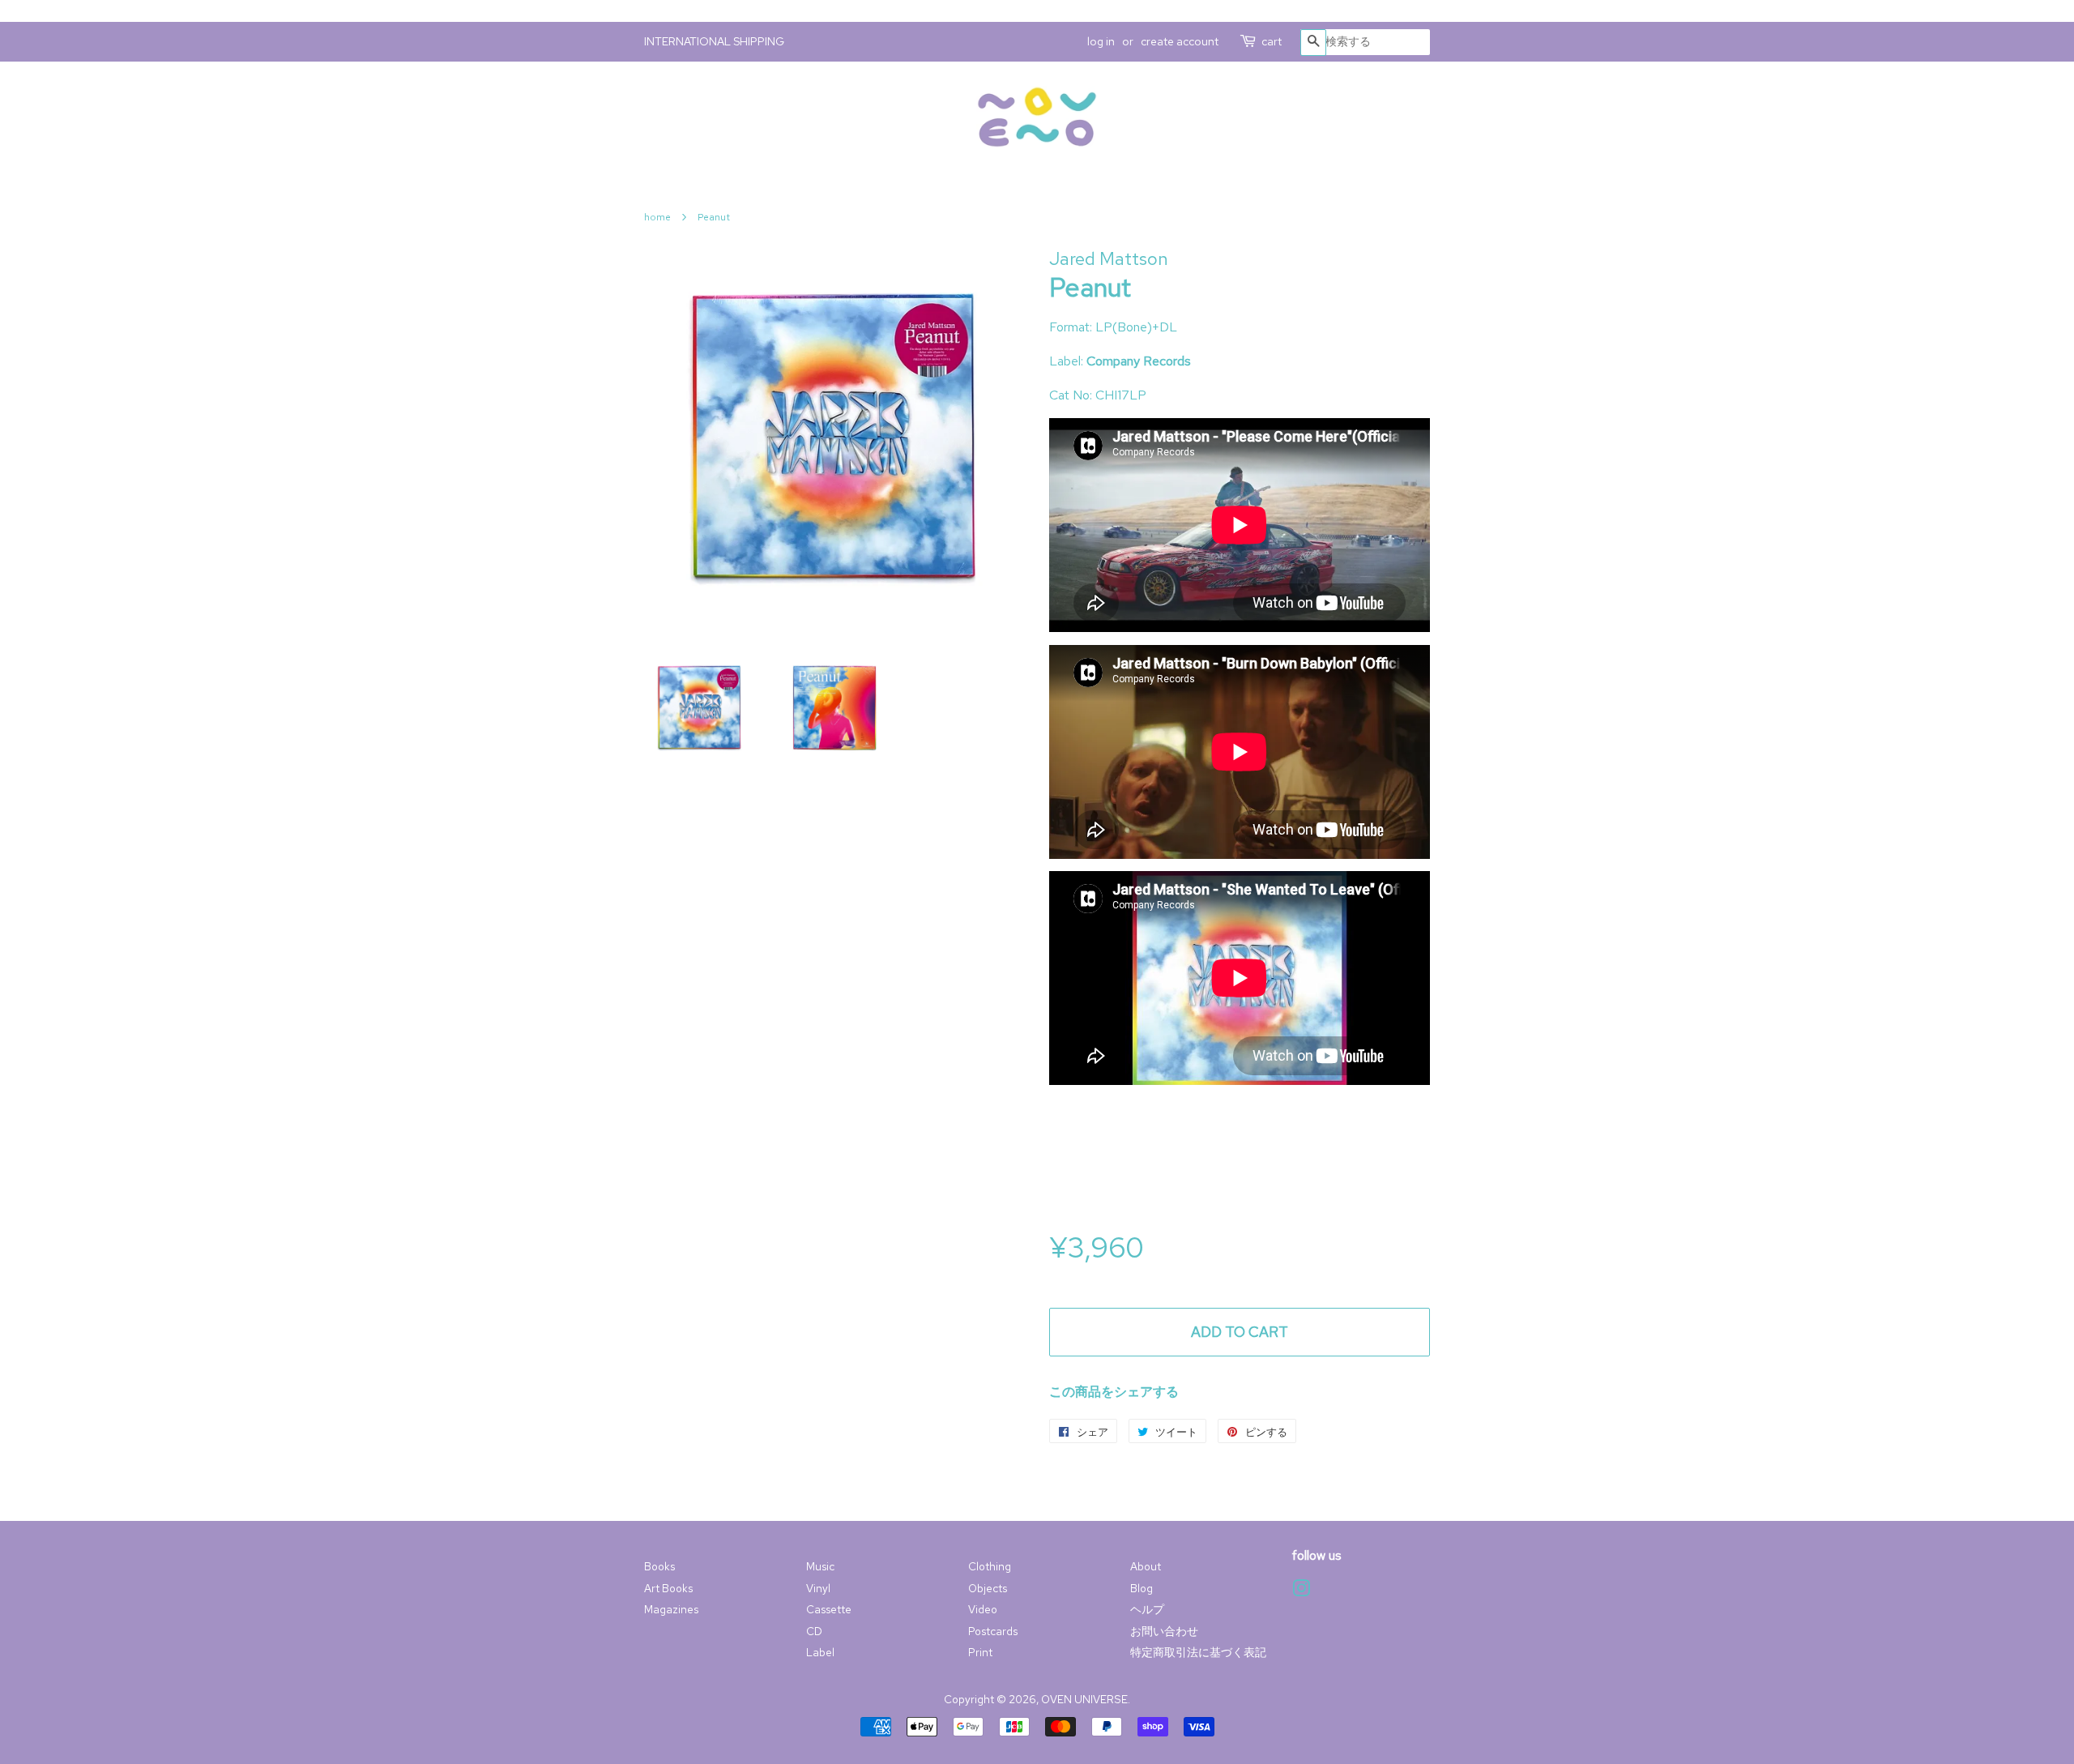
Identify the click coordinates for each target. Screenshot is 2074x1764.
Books (659, 1566)
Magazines (671, 1609)
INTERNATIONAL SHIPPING (714, 41)
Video (983, 1609)
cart (1272, 41)
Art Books (668, 1588)
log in (1101, 41)
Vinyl (818, 1588)
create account (1180, 41)
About (1146, 1566)
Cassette (829, 1609)
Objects (988, 1588)
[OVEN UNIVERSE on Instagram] (1301, 1591)
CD (814, 1631)
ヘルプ (1147, 1609)
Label (820, 1652)
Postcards (993, 1631)
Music (820, 1566)
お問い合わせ (1164, 1631)
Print (980, 1652)
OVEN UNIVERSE (1084, 1699)
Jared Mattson (1109, 259)
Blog (1142, 1588)
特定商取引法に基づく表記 (1198, 1652)
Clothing (990, 1566)
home (657, 217)
